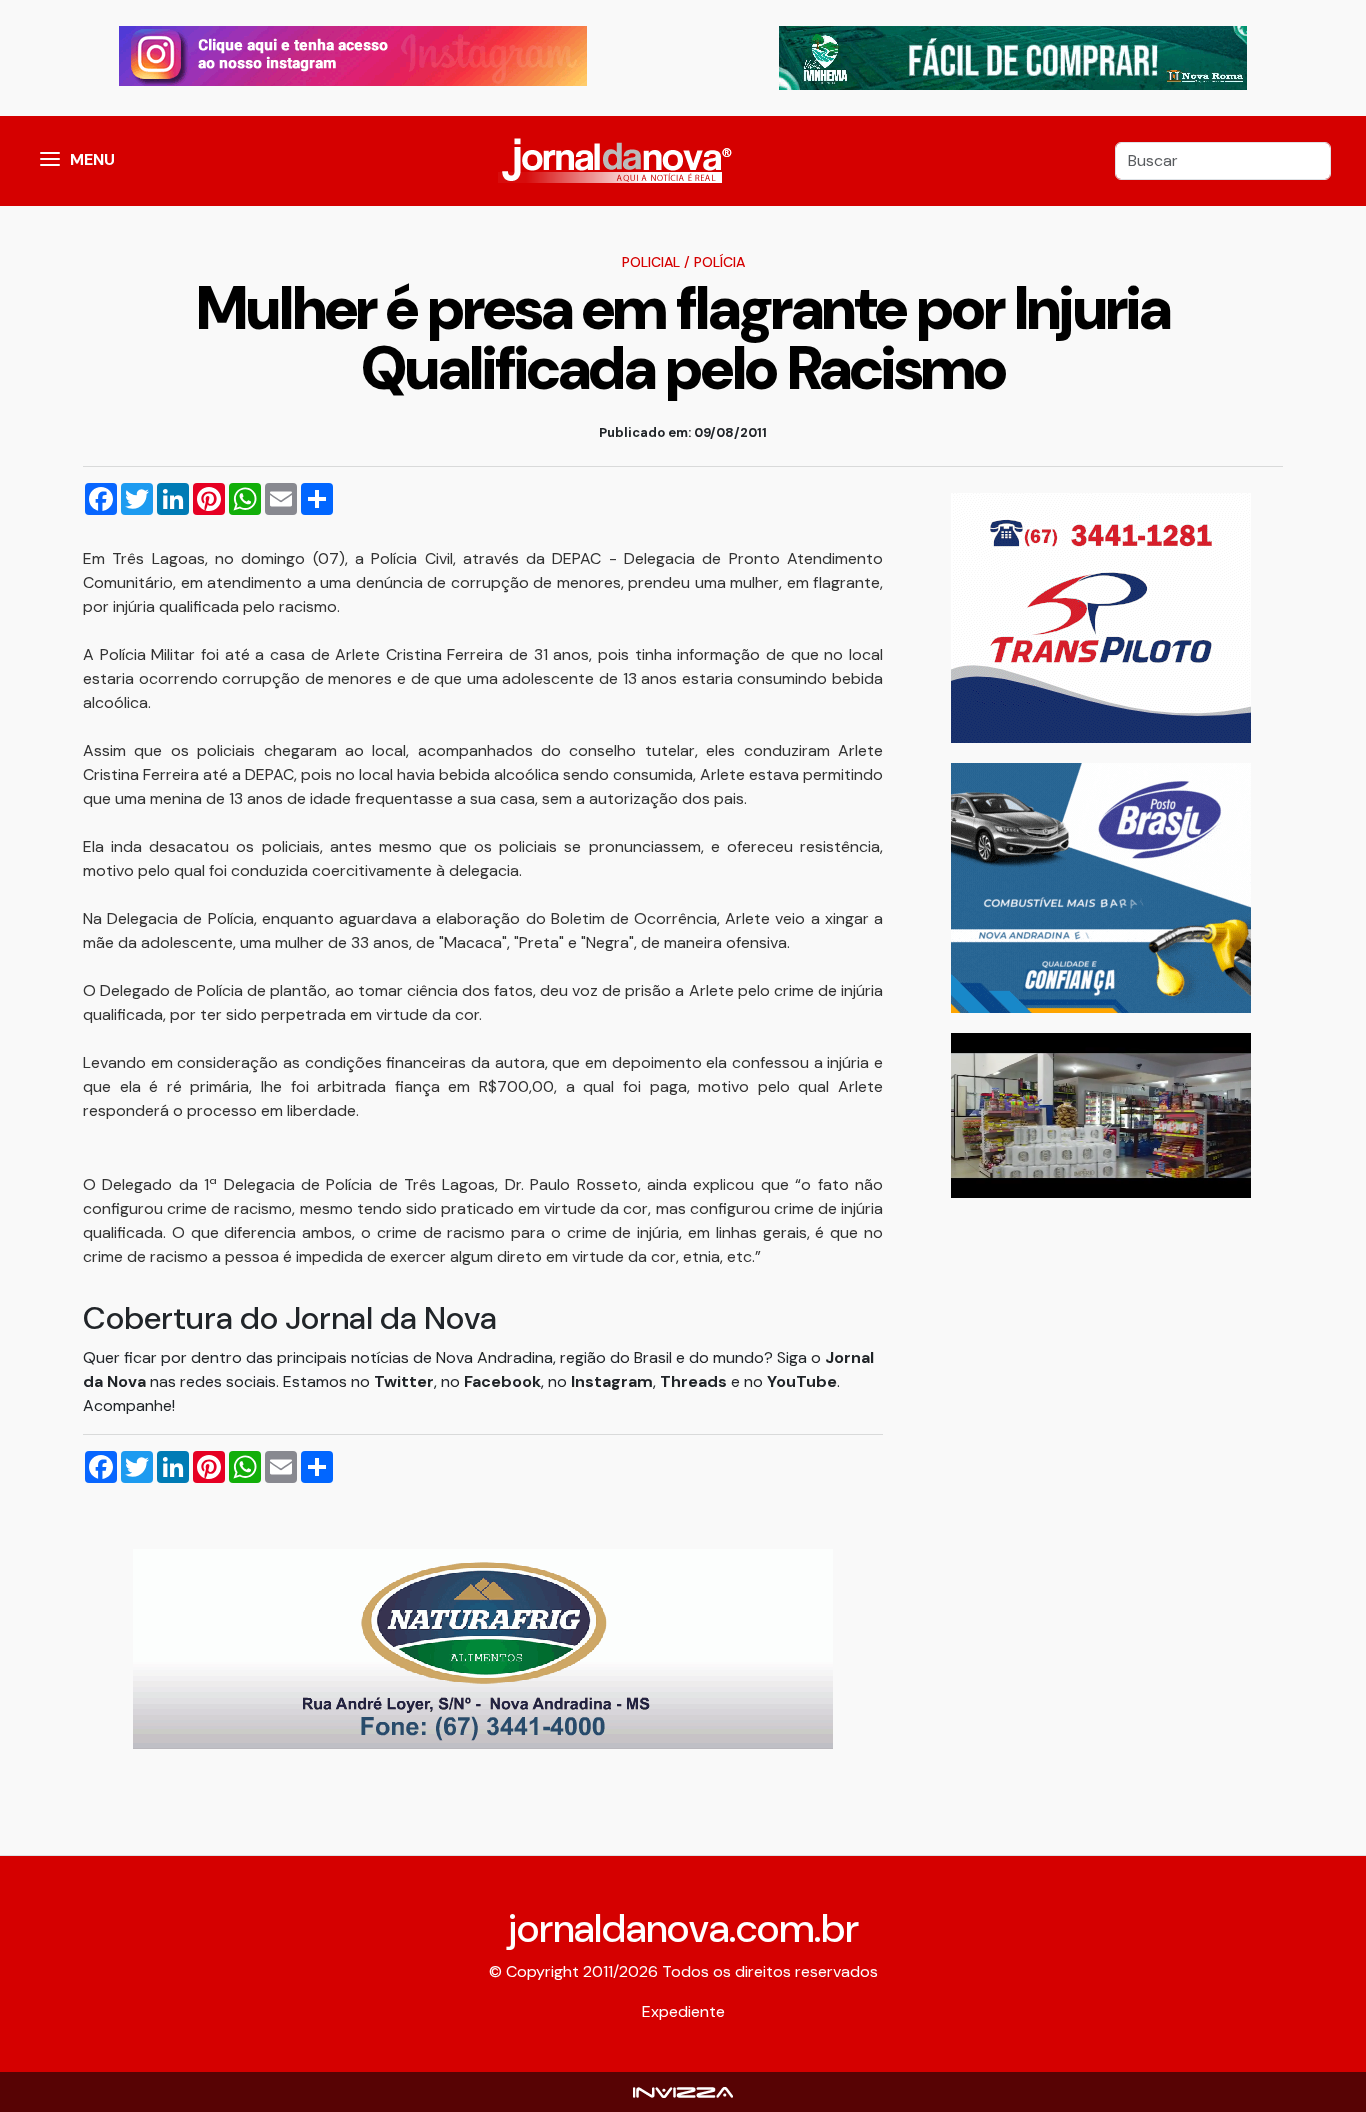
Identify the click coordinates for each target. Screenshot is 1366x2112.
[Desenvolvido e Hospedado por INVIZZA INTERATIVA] (683, 2091)
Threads (695, 1381)
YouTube (802, 1381)
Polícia (719, 262)
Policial (651, 262)
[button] (50, 161)
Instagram (612, 1381)
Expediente (683, 2011)
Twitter (404, 1381)
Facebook (502, 1381)
